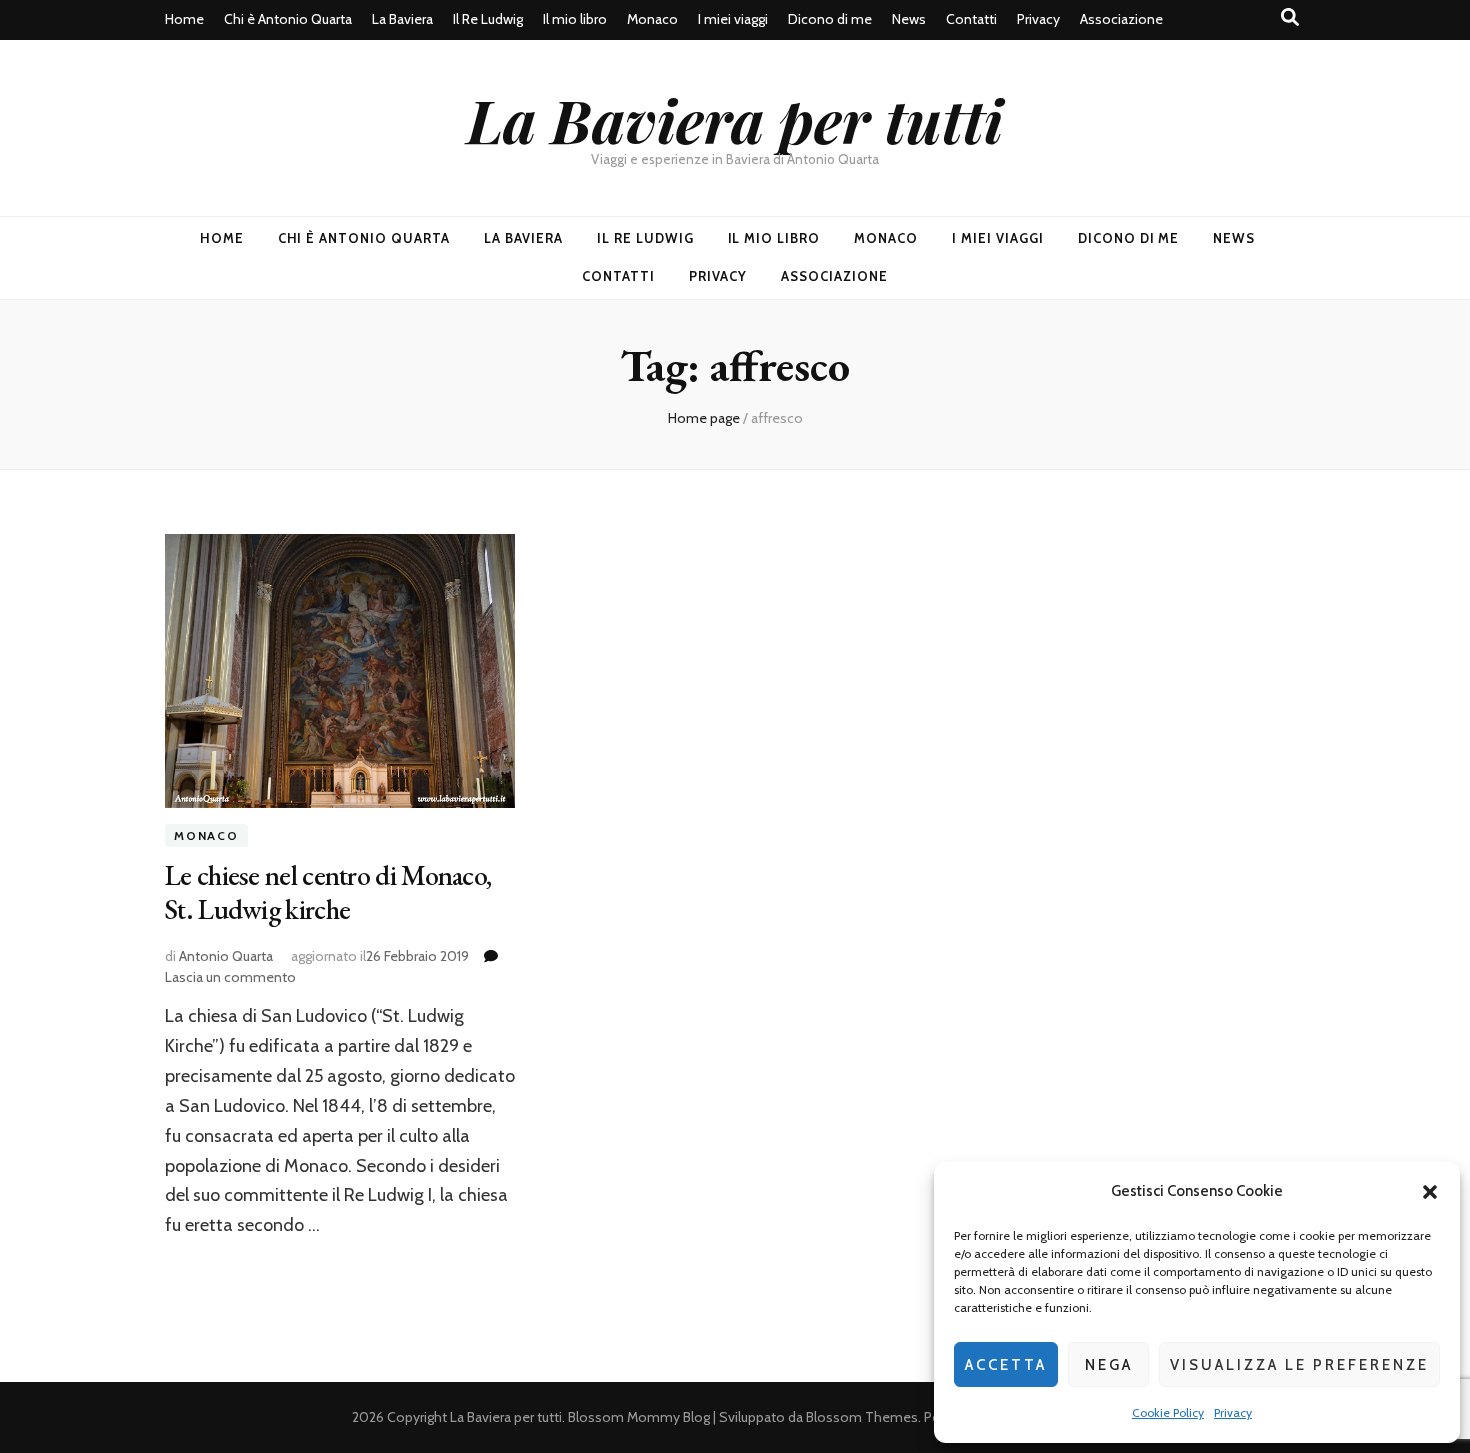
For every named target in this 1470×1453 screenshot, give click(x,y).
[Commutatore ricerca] (1290, 17)
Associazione (1121, 19)
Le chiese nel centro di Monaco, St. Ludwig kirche (328, 892)
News (909, 19)
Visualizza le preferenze (1299, 1365)
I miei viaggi (733, 19)
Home (184, 19)
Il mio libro (575, 19)
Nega (1109, 1365)
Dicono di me (830, 19)
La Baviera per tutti (735, 119)
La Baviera (402, 19)
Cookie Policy (1168, 1412)
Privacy (1233, 1412)
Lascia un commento (230, 977)
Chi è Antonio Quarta (288, 19)
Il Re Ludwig (488, 19)
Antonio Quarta (226, 956)
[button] (1430, 1192)
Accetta (1006, 1365)
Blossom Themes (862, 1417)
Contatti (971, 19)
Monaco (652, 19)
